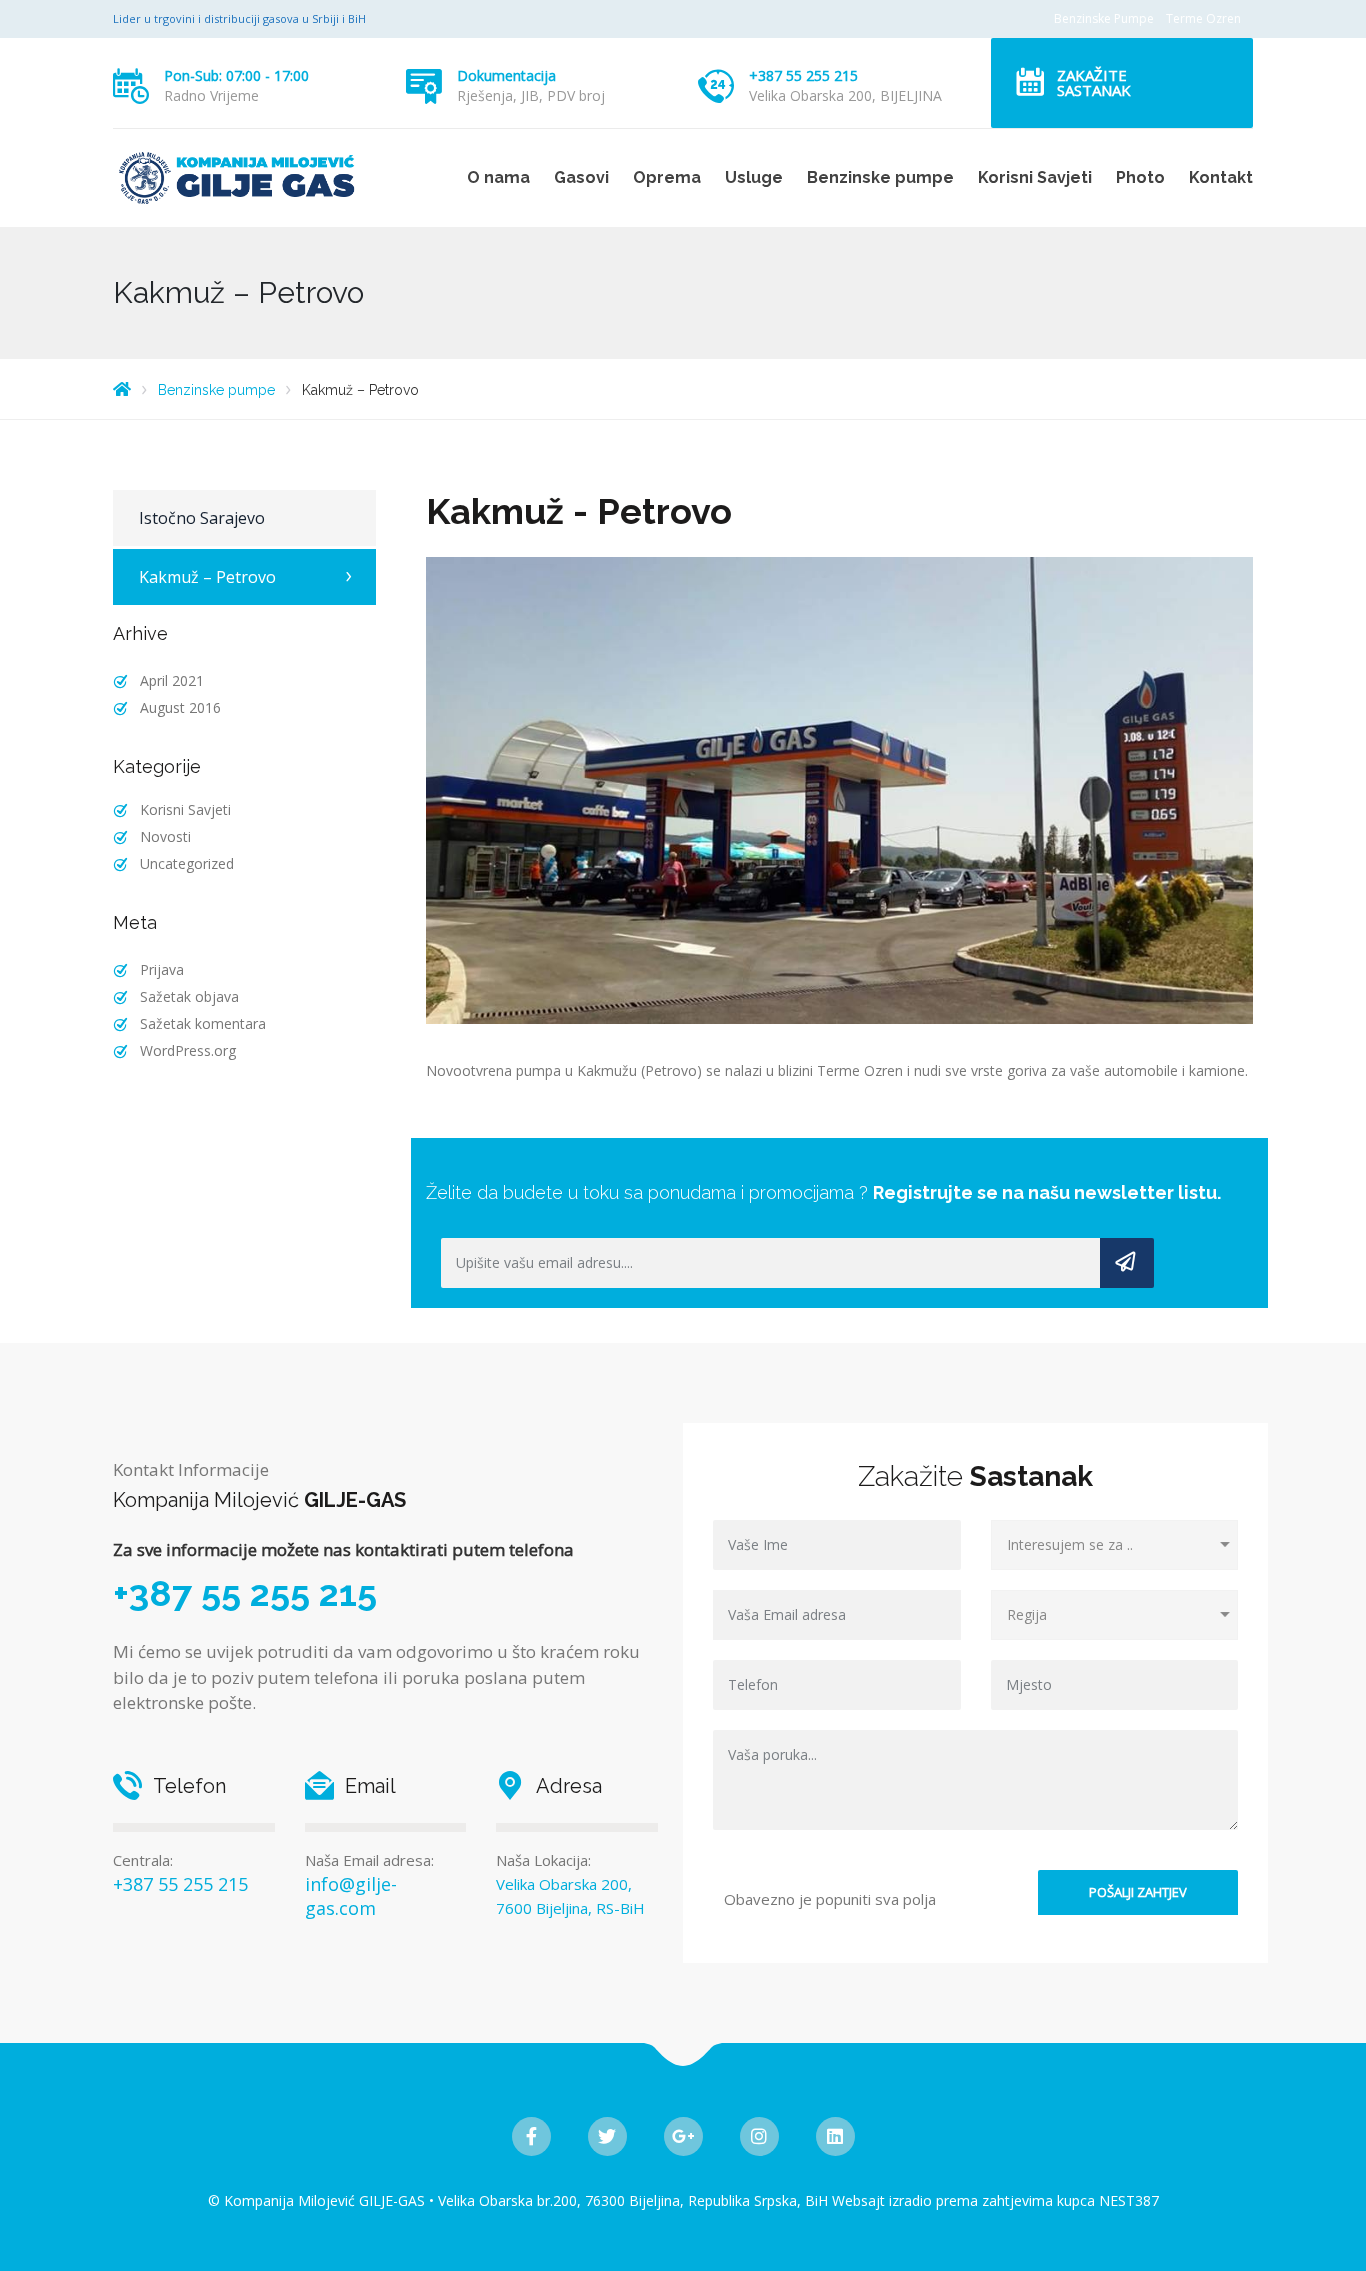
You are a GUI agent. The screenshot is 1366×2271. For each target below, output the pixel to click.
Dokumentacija (506, 75)
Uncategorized (187, 863)
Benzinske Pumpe (1104, 18)
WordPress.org (188, 1050)
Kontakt (1221, 177)
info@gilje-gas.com (351, 1896)
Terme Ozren (1203, 18)
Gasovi (581, 177)
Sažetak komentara (203, 1023)
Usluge (754, 177)
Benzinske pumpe (880, 177)
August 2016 (180, 707)
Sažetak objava (189, 996)
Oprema (667, 177)
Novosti (165, 836)
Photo (1140, 177)
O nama (498, 177)
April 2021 (172, 680)
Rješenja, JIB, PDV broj (531, 95)
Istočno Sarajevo (202, 518)
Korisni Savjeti (1035, 177)
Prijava (162, 969)
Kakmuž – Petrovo (207, 577)
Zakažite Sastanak (1094, 82)
